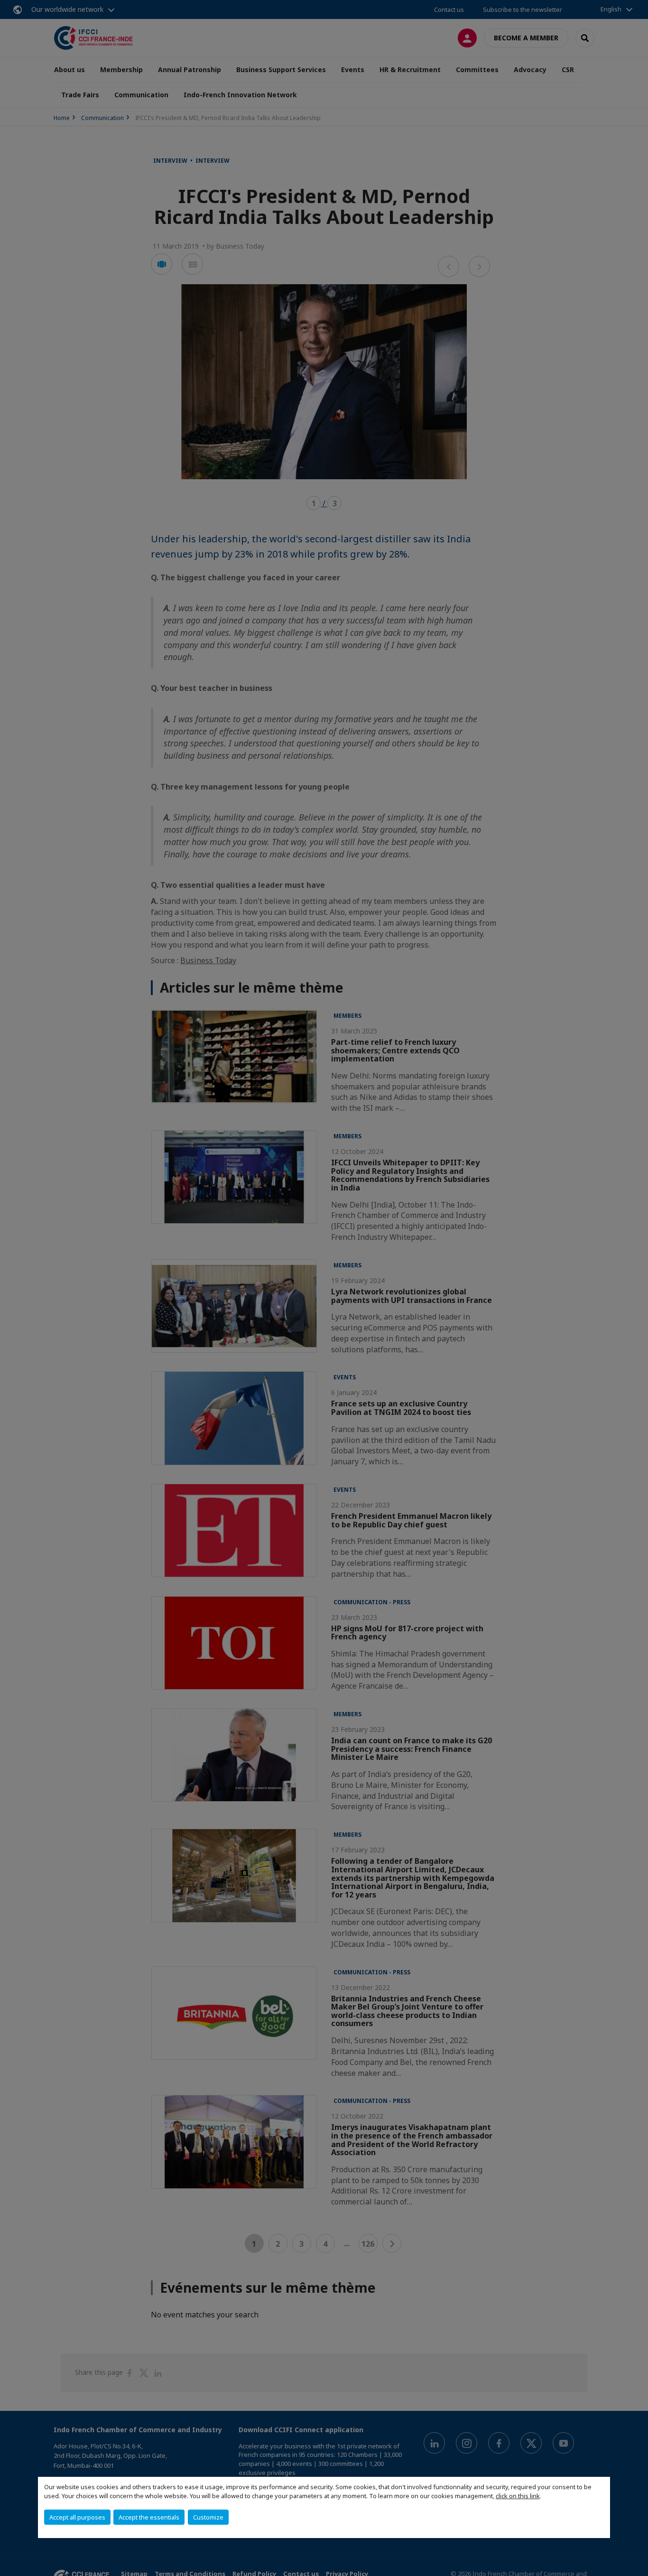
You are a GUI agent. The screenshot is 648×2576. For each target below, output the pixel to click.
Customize (208, 2517)
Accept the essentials (149, 2517)
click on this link (518, 2496)
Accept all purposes (77, 2517)
